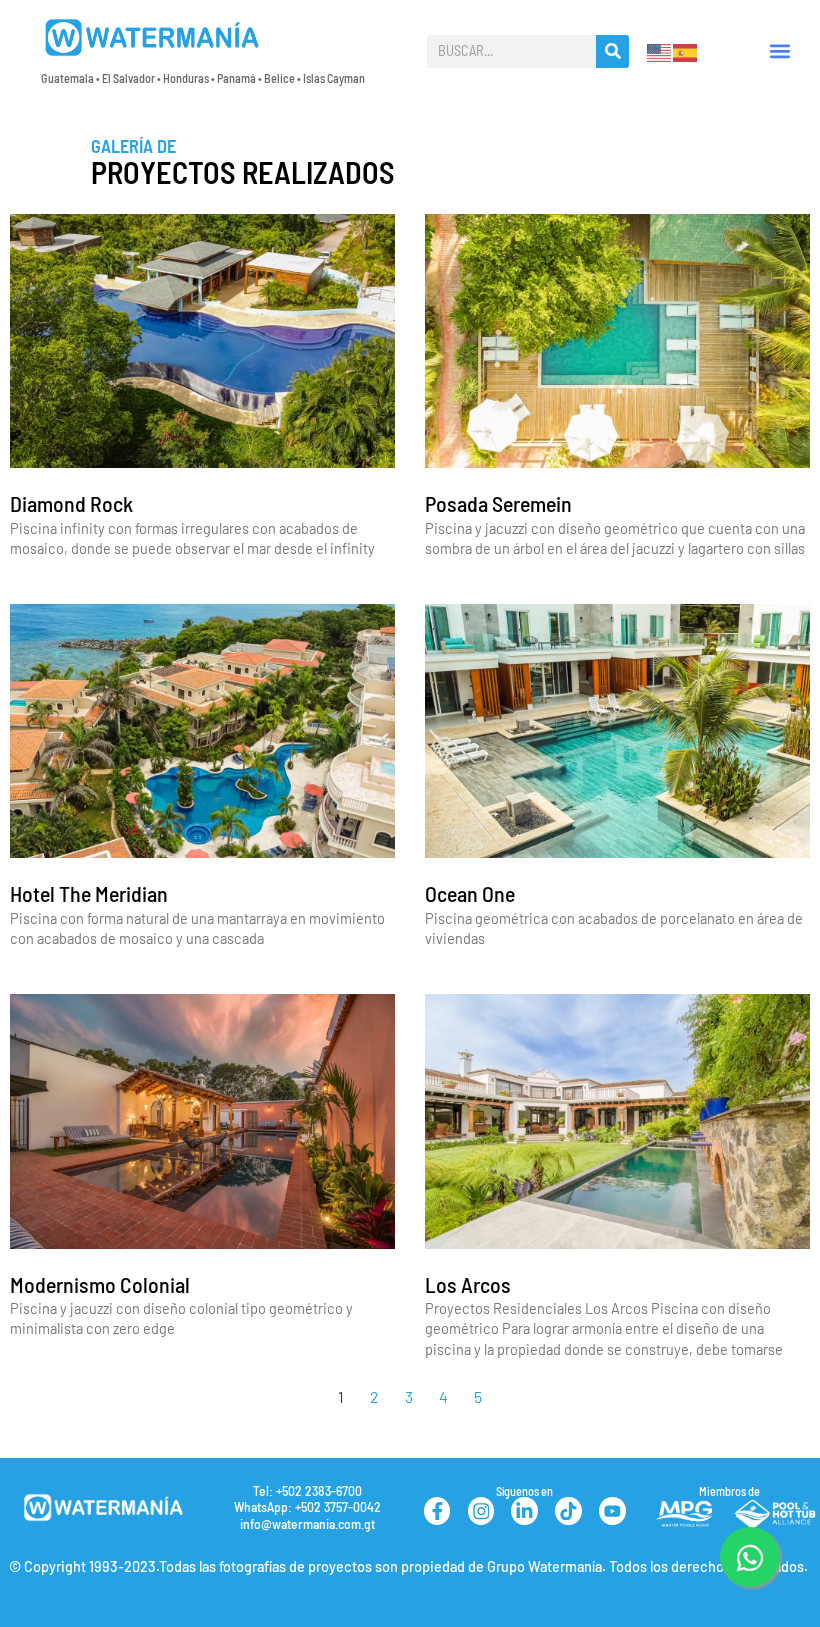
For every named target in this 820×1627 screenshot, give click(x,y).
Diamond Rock (71, 503)
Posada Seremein (498, 503)
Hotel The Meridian (89, 893)
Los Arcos (468, 1284)
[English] (660, 50)
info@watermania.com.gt (307, 1523)
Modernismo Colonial (100, 1284)
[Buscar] (612, 51)
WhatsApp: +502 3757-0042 (307, 1506)
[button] (779, 51)
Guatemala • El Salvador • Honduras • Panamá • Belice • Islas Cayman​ (203, 78)
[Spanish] (686, 50)
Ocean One (470, 893)
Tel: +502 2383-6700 (307, 1490)
